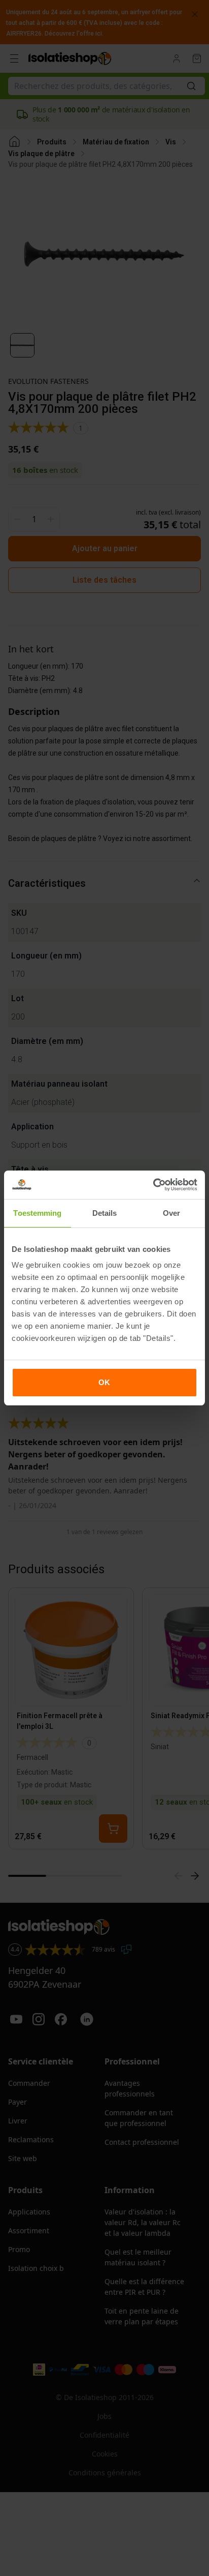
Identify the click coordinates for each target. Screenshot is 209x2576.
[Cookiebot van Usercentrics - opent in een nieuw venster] (153, 1185)
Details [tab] (105, 1213)
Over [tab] (171, 1213)
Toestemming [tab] (37, 1213)
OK (104, 1382)
